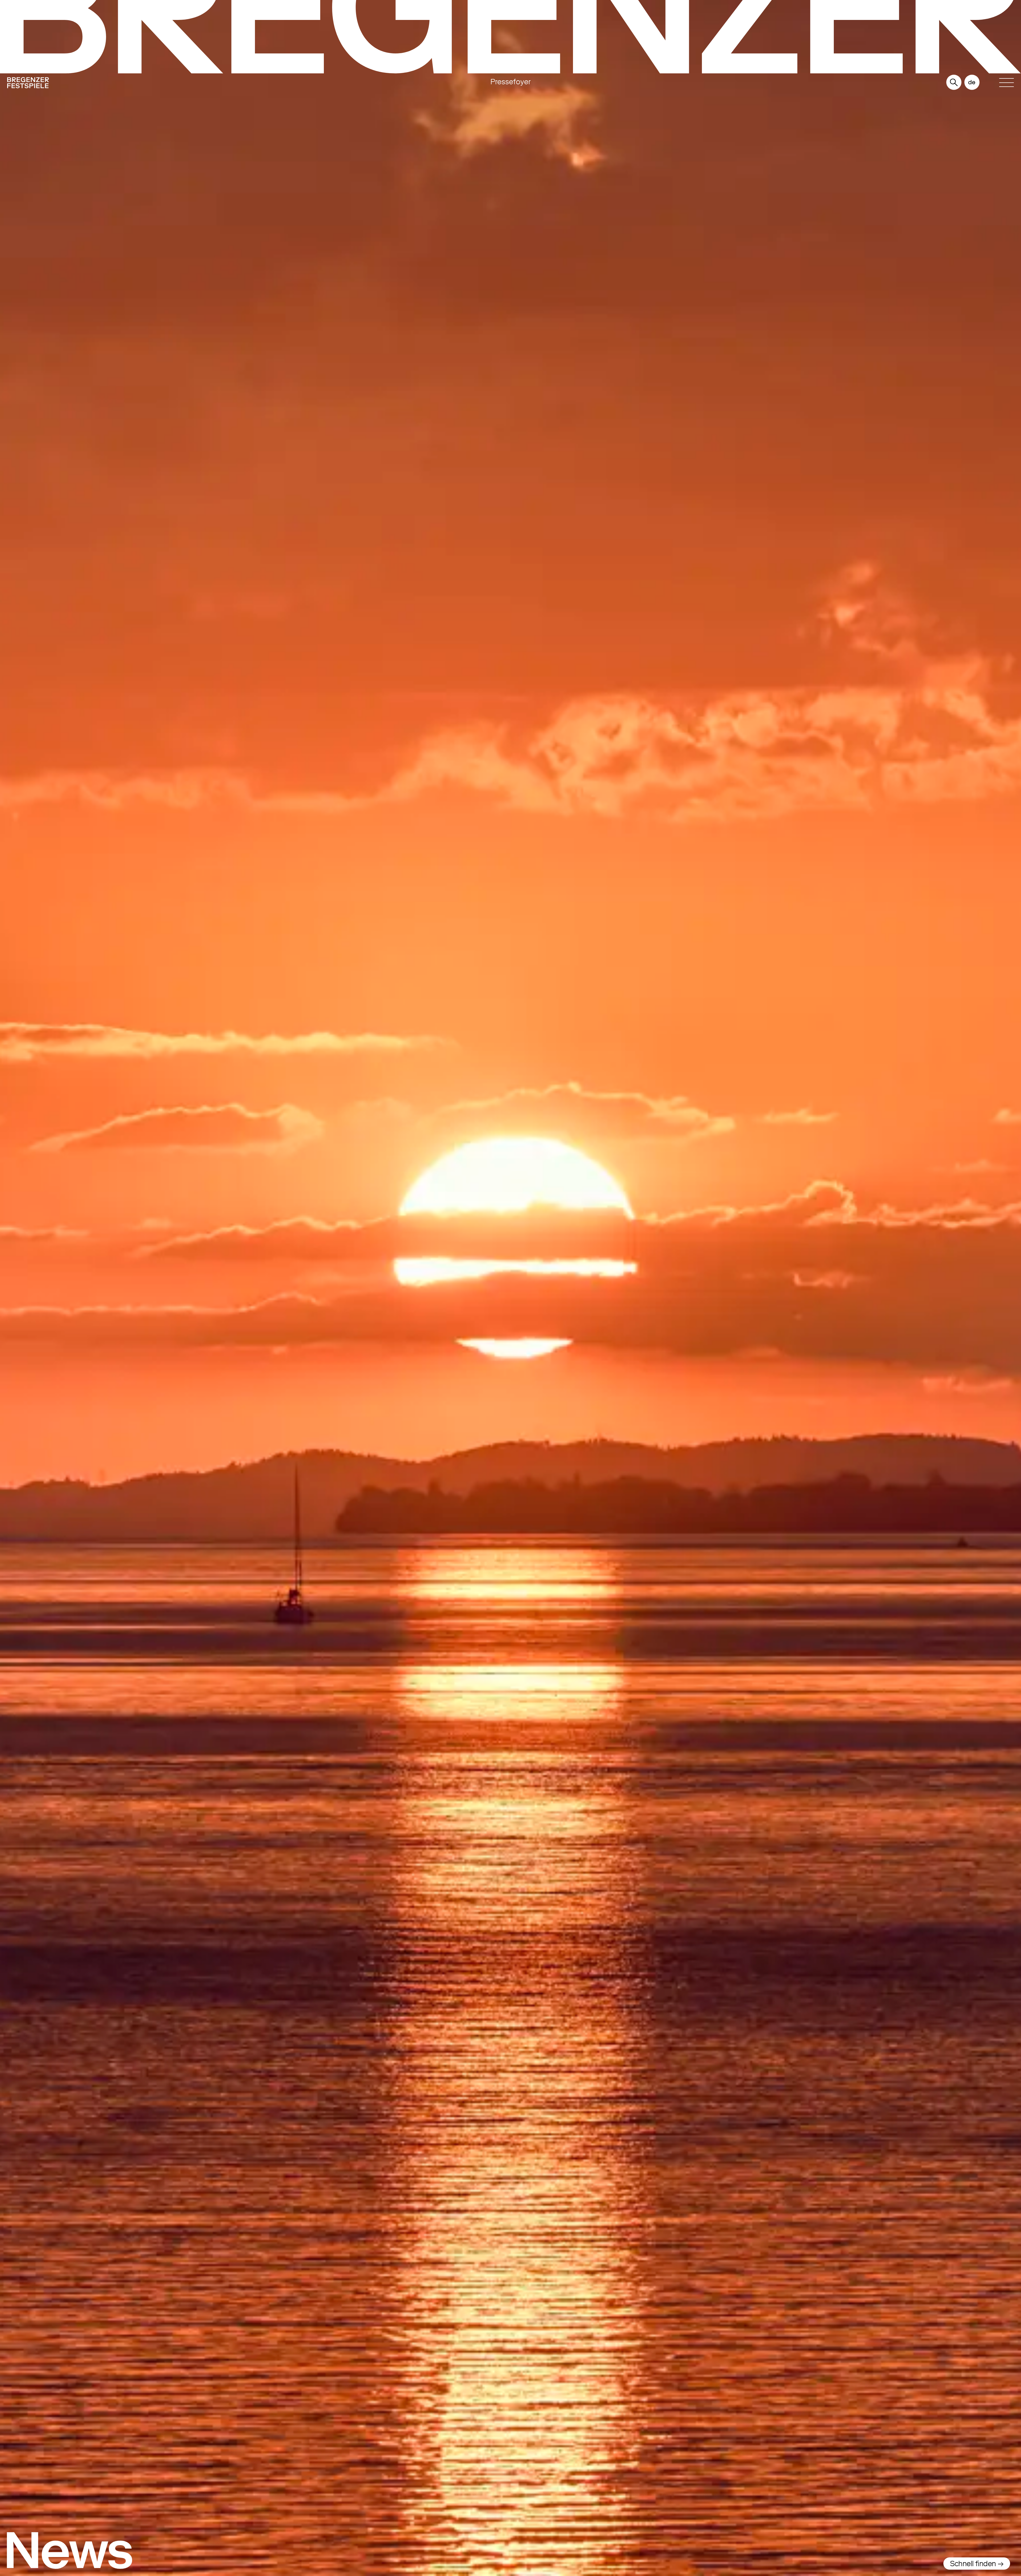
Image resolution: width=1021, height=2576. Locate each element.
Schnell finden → (977, 2564)
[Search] (954, 83)
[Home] (158, 84)
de (972, 82)
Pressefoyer (510, 82)
